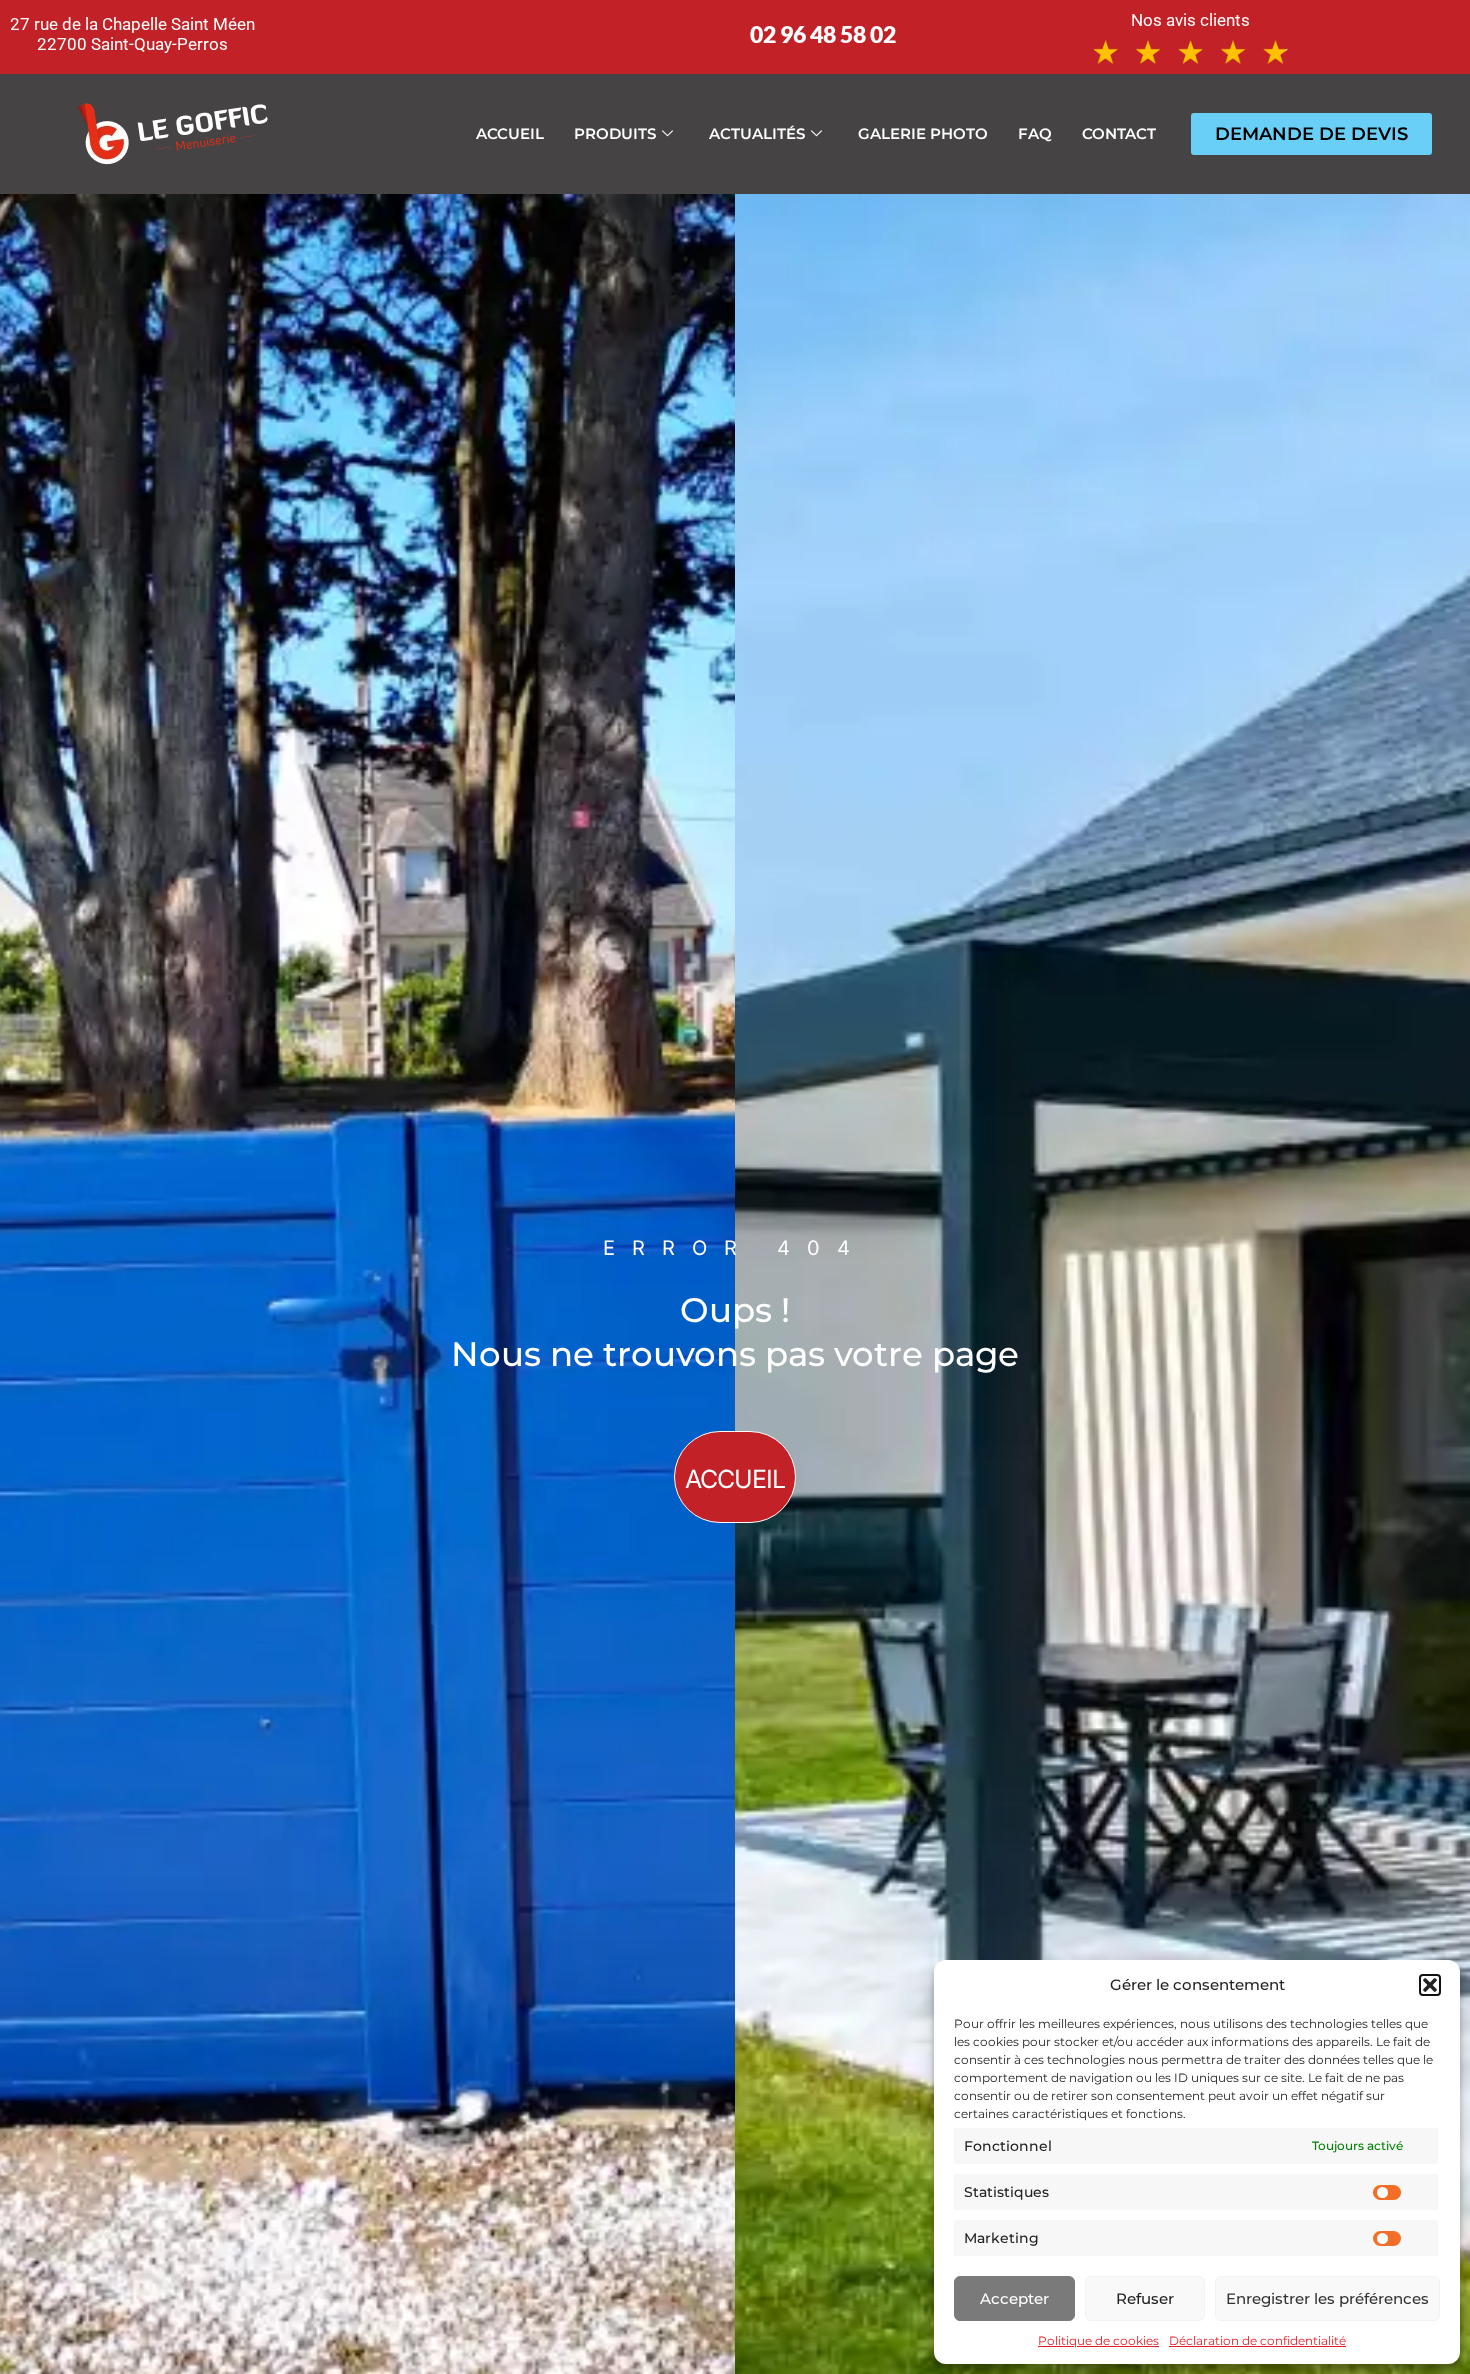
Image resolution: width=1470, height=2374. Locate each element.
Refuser (1145, 2298)
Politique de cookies (1098, 2340)
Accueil (510, 133)
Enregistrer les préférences (1327, 2298)
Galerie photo (923, 133)
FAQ (1035, 133)
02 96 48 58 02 (823, 34)
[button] (1430, 1985)
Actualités (757, 133)
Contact (1119, 133)
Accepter (1014, 2298)
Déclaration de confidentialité (1257, 2340)
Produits (615, 133)
